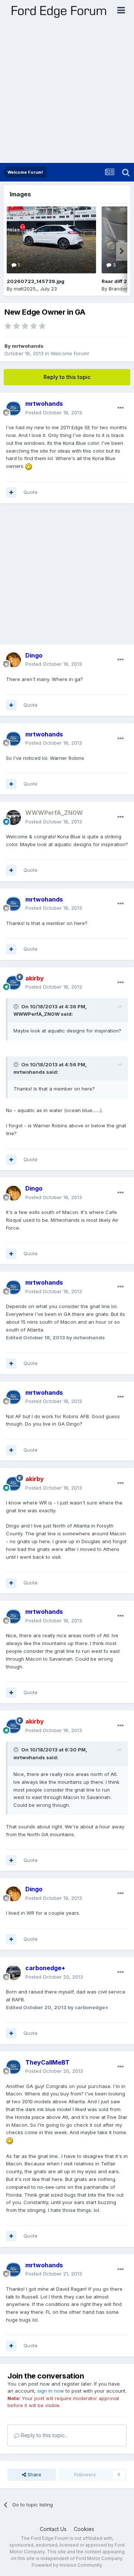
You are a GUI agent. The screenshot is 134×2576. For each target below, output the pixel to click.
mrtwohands (28, 346)
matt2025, (25, 289)
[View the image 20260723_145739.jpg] (51, 240)
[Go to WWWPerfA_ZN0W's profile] (13, 818)
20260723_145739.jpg (36, 281)
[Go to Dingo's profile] (13, 660)
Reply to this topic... (44, 2435)
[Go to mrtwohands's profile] (13, 408)
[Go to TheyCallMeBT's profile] (13, 2067)
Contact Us (53, 2529)
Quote (31, 492)
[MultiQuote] (11, 492)
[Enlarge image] (29, 466)
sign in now (51, 2391)
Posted (54, 412)
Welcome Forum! (70, 353)
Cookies (84, 2529)
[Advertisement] (67, 92)
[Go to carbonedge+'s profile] (13, 1973)
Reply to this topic (67, 377)
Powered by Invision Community (67, 2565)
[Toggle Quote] (17, 1006)
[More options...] (121, 408)
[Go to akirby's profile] (13, 983)
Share (34, 2474)
